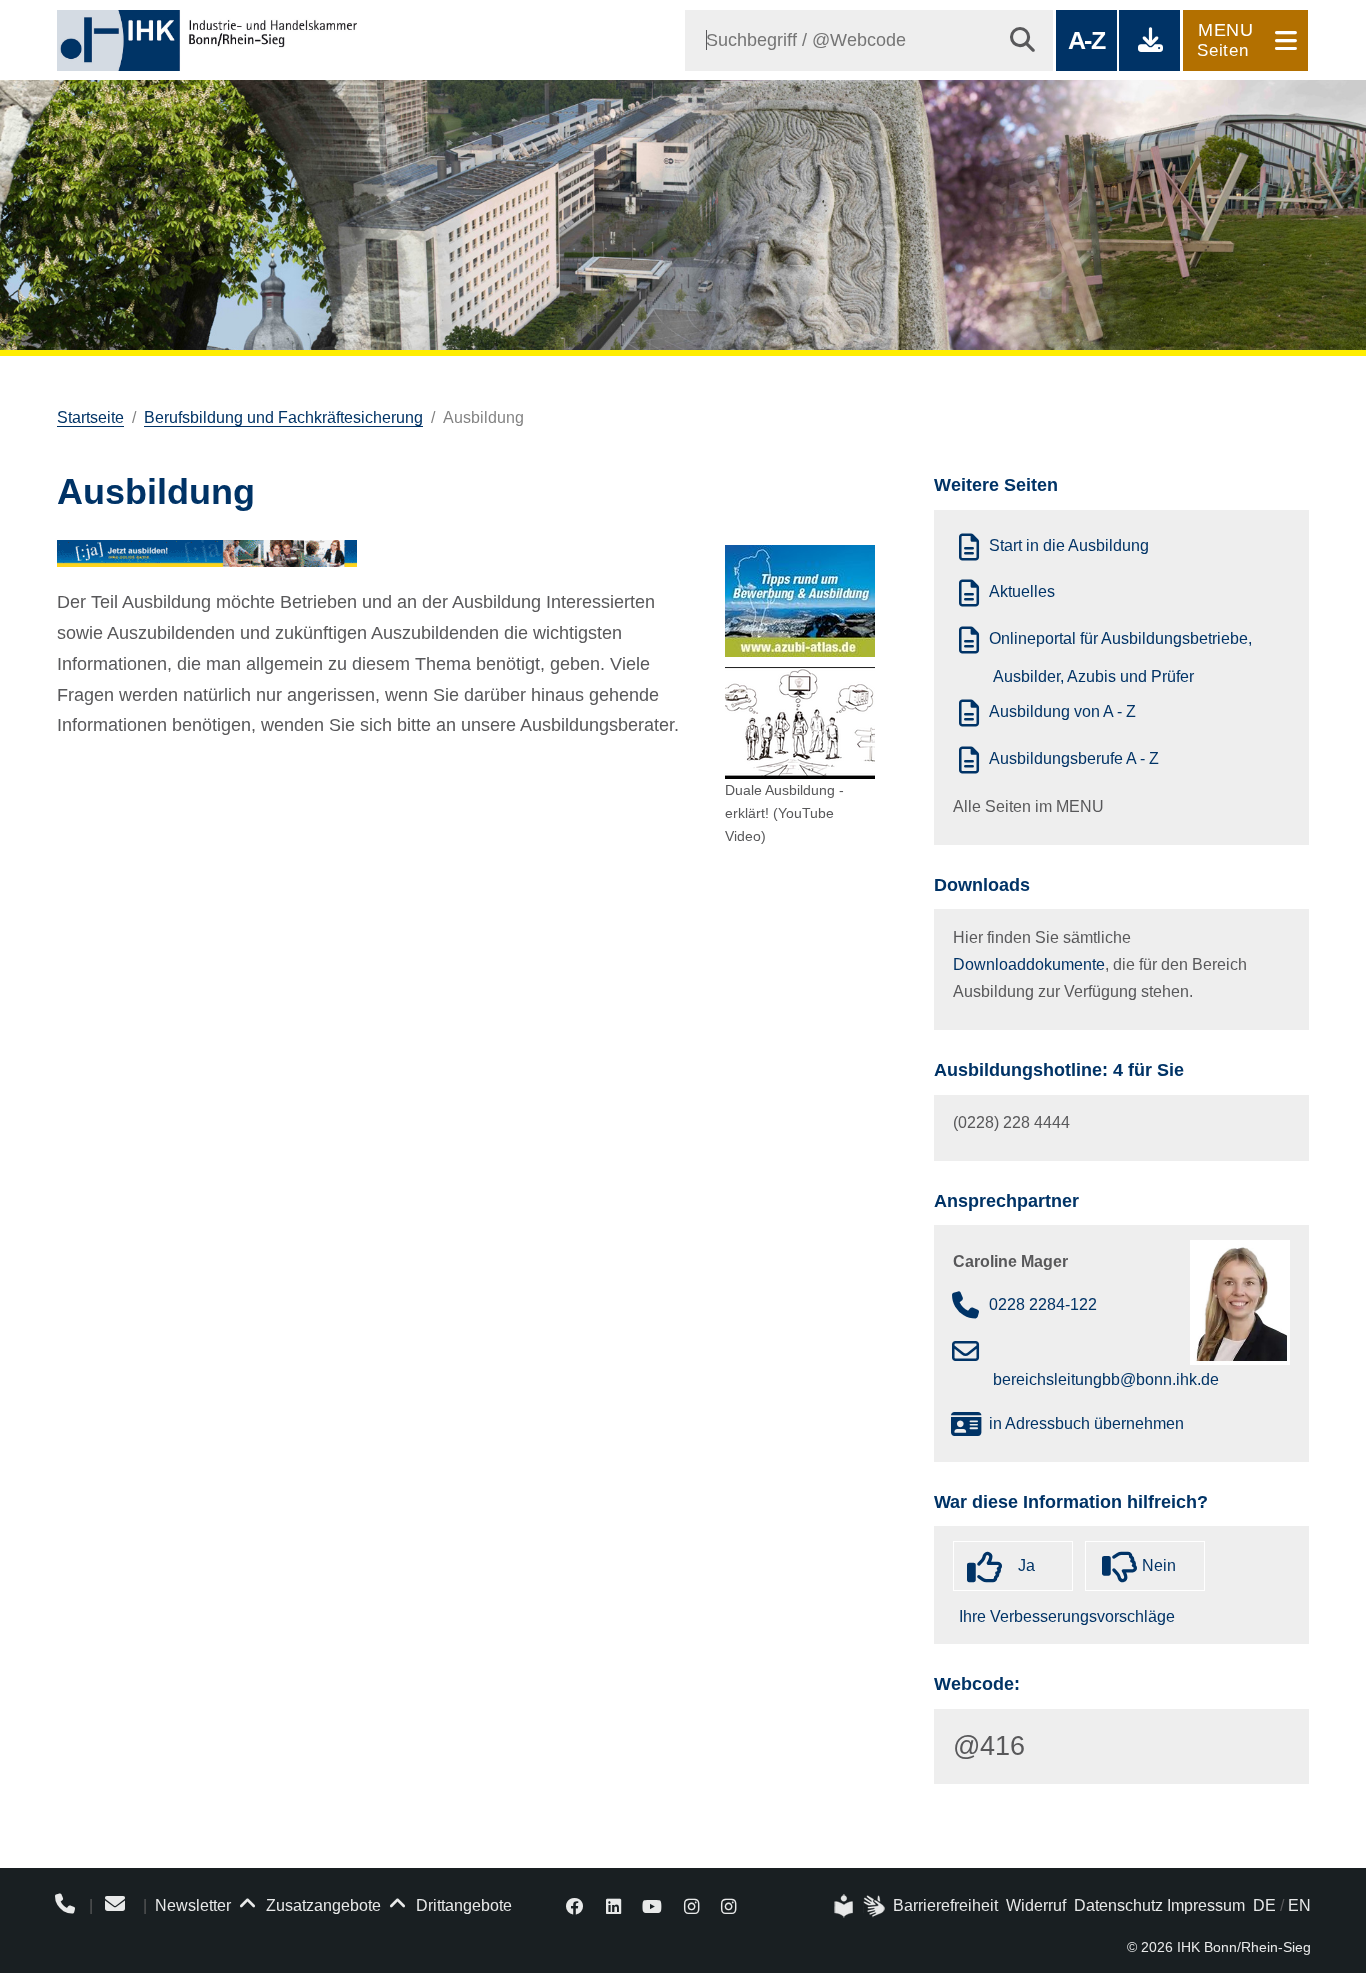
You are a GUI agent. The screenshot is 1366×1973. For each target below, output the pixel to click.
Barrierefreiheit (945, 1905)
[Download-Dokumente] (1149, 40)
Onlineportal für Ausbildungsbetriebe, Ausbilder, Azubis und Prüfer (1120, 657)
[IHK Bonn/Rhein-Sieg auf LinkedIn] (613, 1905)
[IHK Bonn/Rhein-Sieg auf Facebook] (575, 1905)
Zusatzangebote (321, 1905)
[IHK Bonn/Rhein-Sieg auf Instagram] (691, 1905)
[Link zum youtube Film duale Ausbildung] (800, 723)
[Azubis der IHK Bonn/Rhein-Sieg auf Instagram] (728, 1905)
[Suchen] (1022, 40)
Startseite (90, 417)
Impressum (1206, 1905)
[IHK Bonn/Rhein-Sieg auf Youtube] (653, 1905)
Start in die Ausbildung (1069, 546)
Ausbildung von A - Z (1062, 712)
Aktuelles (1022, 592)
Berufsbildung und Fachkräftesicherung (283, 417)
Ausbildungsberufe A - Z (1074, 758)
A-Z (1086, 40)
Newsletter (193, 1905)
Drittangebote (462, 1905)
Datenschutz (1118, 1905)
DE (1264, 1905)
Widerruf (1036, 1905)
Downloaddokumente (1029, 964)
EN (1299, 1905)
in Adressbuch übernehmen (1086, 1423)
